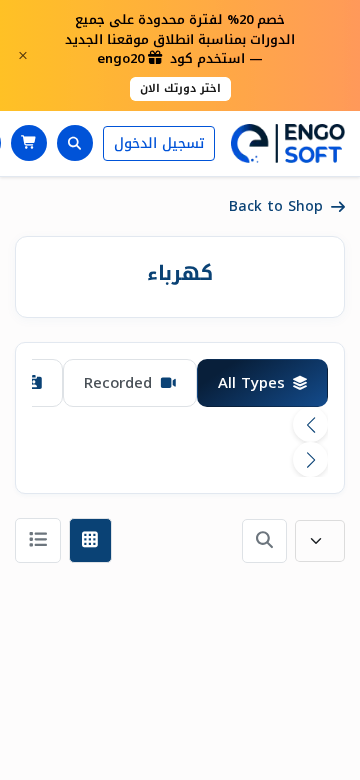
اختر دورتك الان (180, 88)
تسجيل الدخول (159, 143)
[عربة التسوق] (29, 143)
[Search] (75, 143)
